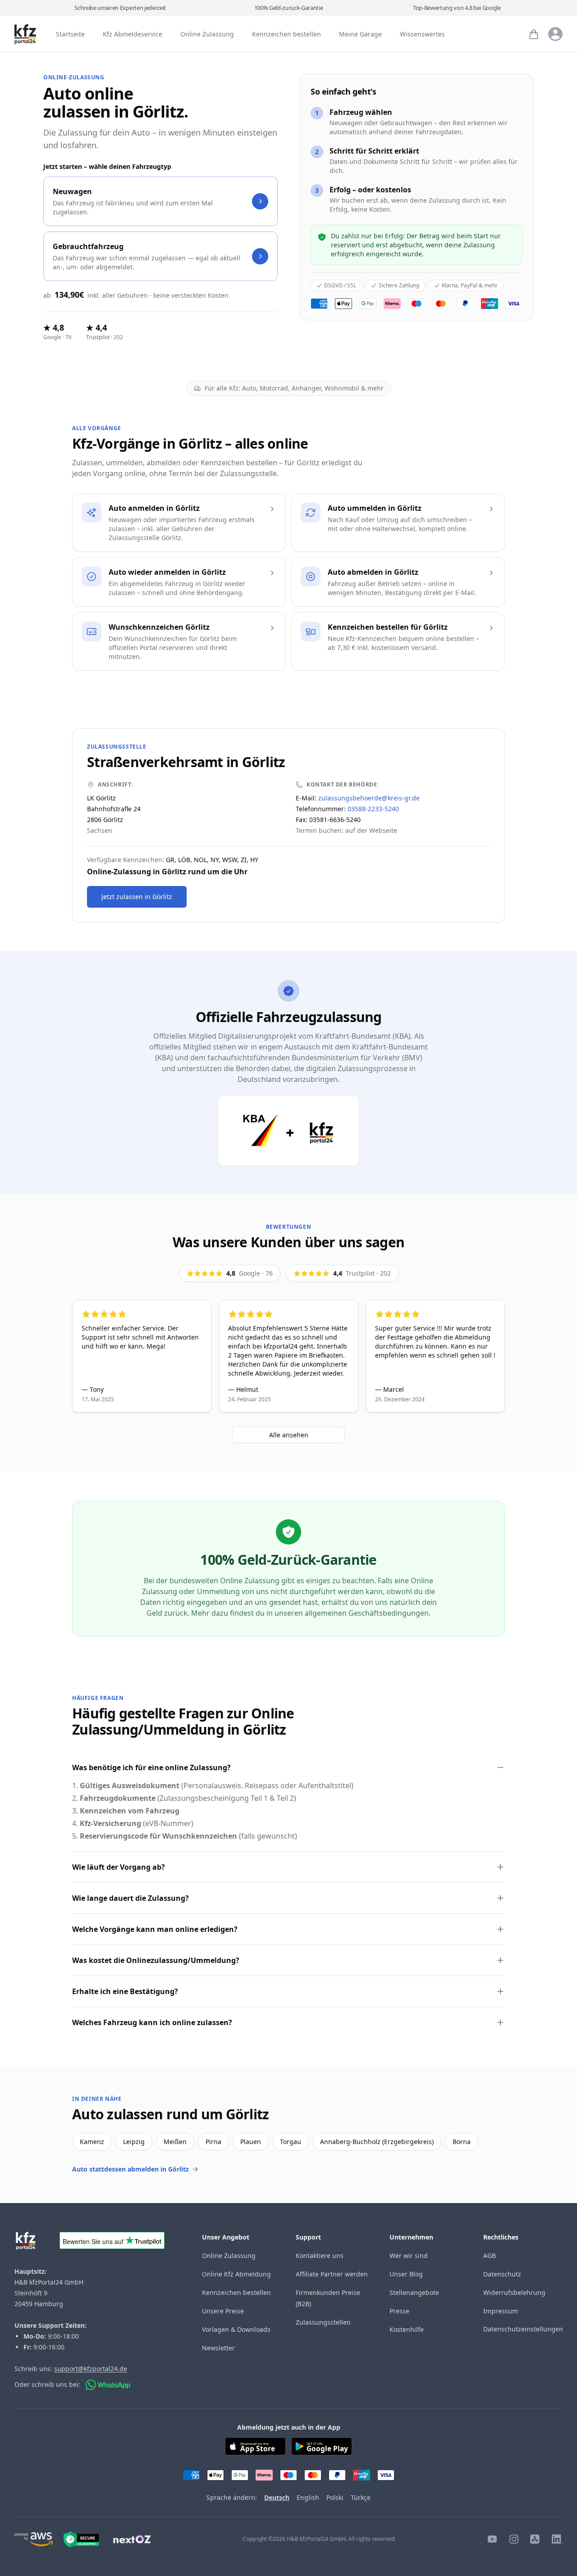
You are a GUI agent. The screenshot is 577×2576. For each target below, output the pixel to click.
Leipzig (134, 2142)
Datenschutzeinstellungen (523, 2329)
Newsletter (218, 2348)
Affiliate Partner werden (332, 2274)
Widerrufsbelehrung (514, 2292)
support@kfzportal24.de (91, 2369)
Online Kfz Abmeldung (236, 2274)
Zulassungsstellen (323, 2322)
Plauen (251, 2142)
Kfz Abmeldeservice (133, 34)
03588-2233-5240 (373, 809)
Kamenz (92, 2142)
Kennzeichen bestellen (286, 34)
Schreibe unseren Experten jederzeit (120, 8)
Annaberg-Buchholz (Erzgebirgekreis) (377, 2142)
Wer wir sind (409, 2256)
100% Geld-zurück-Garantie (289, 8)
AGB (490, 2256)
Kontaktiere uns (320, 2256)
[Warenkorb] (534, 34)
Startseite (70, 34)
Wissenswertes (422, 34)
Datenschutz (502, 2274)
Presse (399, 2311)
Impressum (501, 2311)
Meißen (175, 2142)
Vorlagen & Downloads (236, 2329)
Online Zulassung (207, 34)
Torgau (291, 2142)
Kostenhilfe (407, 2329)
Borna (462, 2142)
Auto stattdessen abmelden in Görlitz (131, 2169)
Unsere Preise (223, 2311)
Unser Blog (406, 2274)
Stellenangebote (414, 2292)
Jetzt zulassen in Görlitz (137, 897)
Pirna (213, 2142)
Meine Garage (360, 34)
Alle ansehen (289, 1435)
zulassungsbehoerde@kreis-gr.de (369, 798)
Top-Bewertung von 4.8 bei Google (457, 8)
